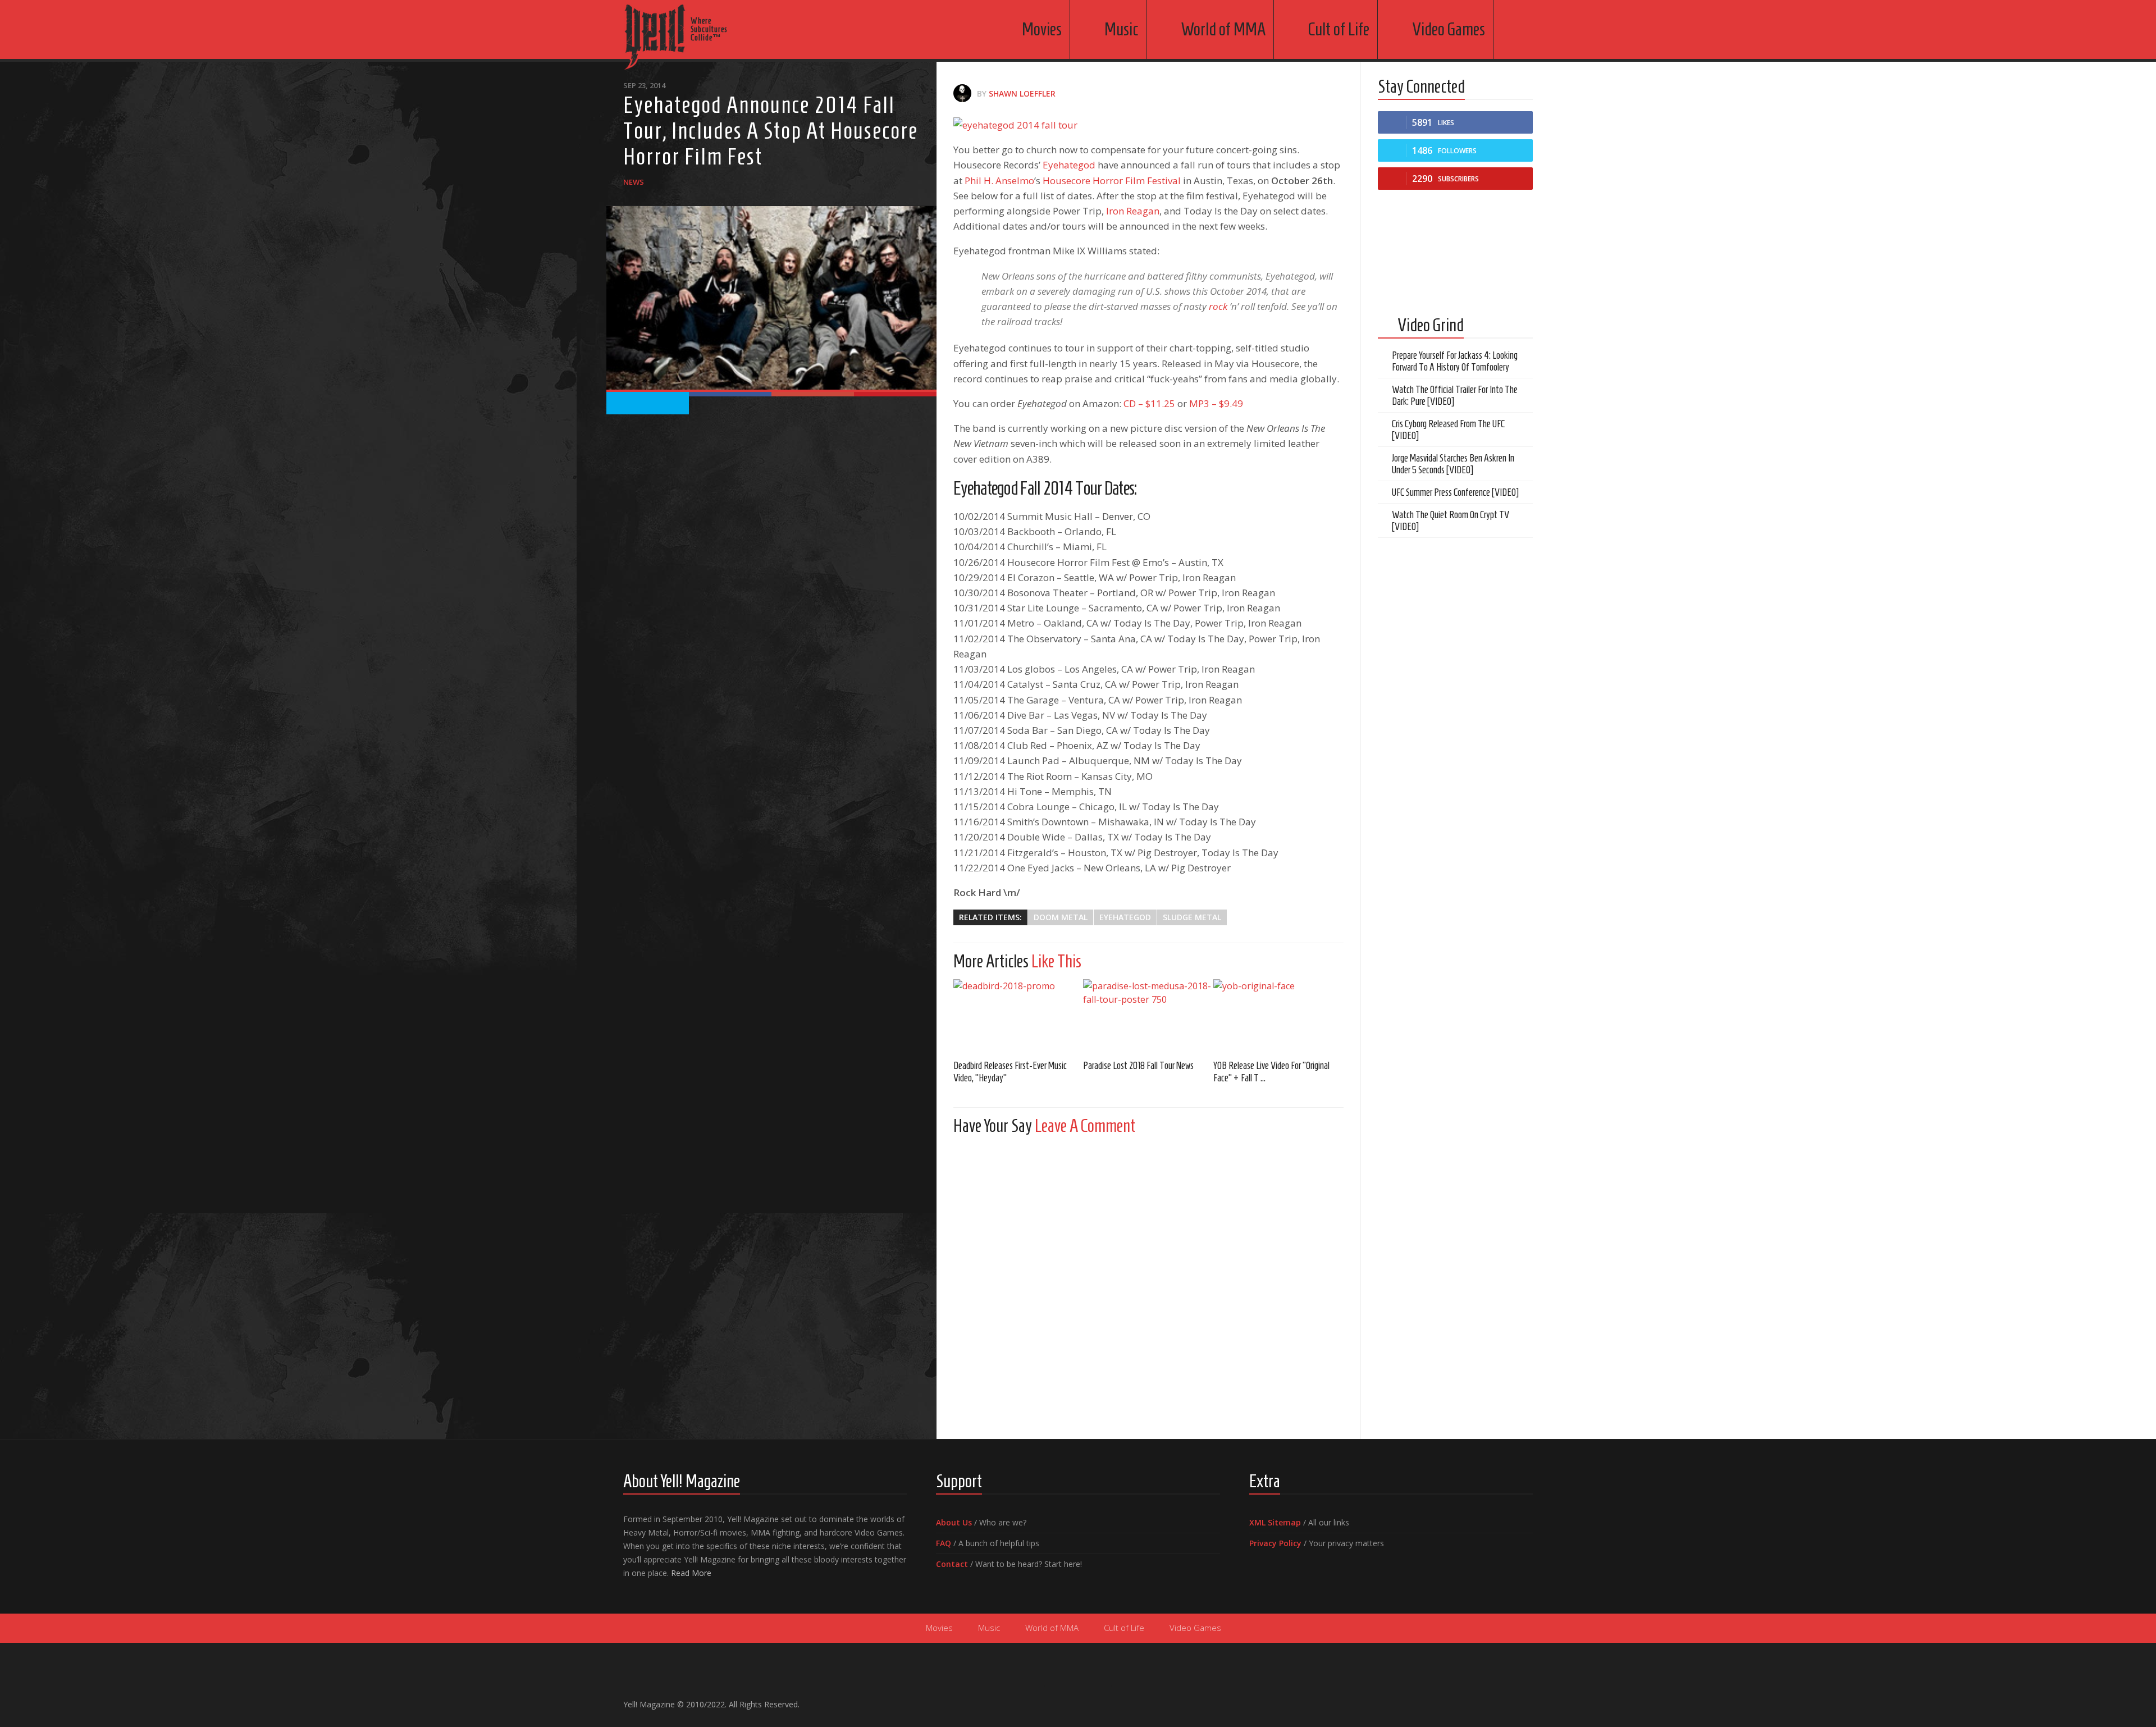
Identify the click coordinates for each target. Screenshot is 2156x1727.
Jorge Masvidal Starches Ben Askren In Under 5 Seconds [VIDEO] (1453, 464)
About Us (954, 1522)
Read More (691, 1573)
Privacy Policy (1275, 1543)
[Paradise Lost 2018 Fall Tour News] (1148, 1015)
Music (1121, 29)
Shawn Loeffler (1022, 93)
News (634, 182)
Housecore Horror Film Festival (1112, 181)
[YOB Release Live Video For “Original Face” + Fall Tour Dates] (1278, 1015)
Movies (1042, 29)
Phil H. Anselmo (999, 181)
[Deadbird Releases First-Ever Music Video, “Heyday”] (1018, 1015)
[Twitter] (1508, 1699)
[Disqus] (1148, 1284)
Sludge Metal (1192, 917)
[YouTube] (1490, 1699)
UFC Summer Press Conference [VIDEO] (1455, 492)
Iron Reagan (1133, 211)
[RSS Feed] (1526, 1699)
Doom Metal (1061, 917)
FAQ (944, 1543)
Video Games (1449, 29)
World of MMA (1223, 29)
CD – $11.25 (1149, 403)
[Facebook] (1472, 1699)
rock (1218, 306)
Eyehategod (1070, 165)
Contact (952, 1564)
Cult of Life (1339, 29)
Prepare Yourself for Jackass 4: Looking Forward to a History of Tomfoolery (1455, 361)
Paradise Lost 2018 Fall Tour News (1138, 1066)
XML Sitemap (1275, 1522)
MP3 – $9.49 (1216, 403)
